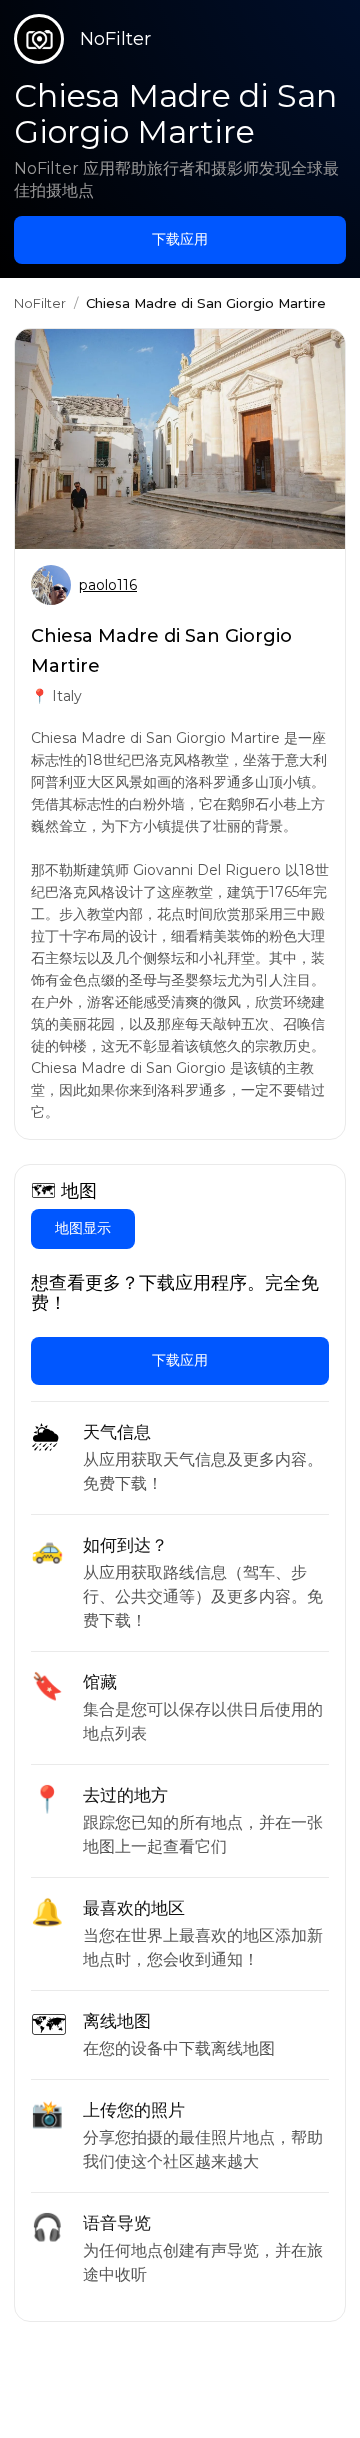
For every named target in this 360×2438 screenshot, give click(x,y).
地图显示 (83, 1228)
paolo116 (108, 585)
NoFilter (40, 303)
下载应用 (180, 239)
